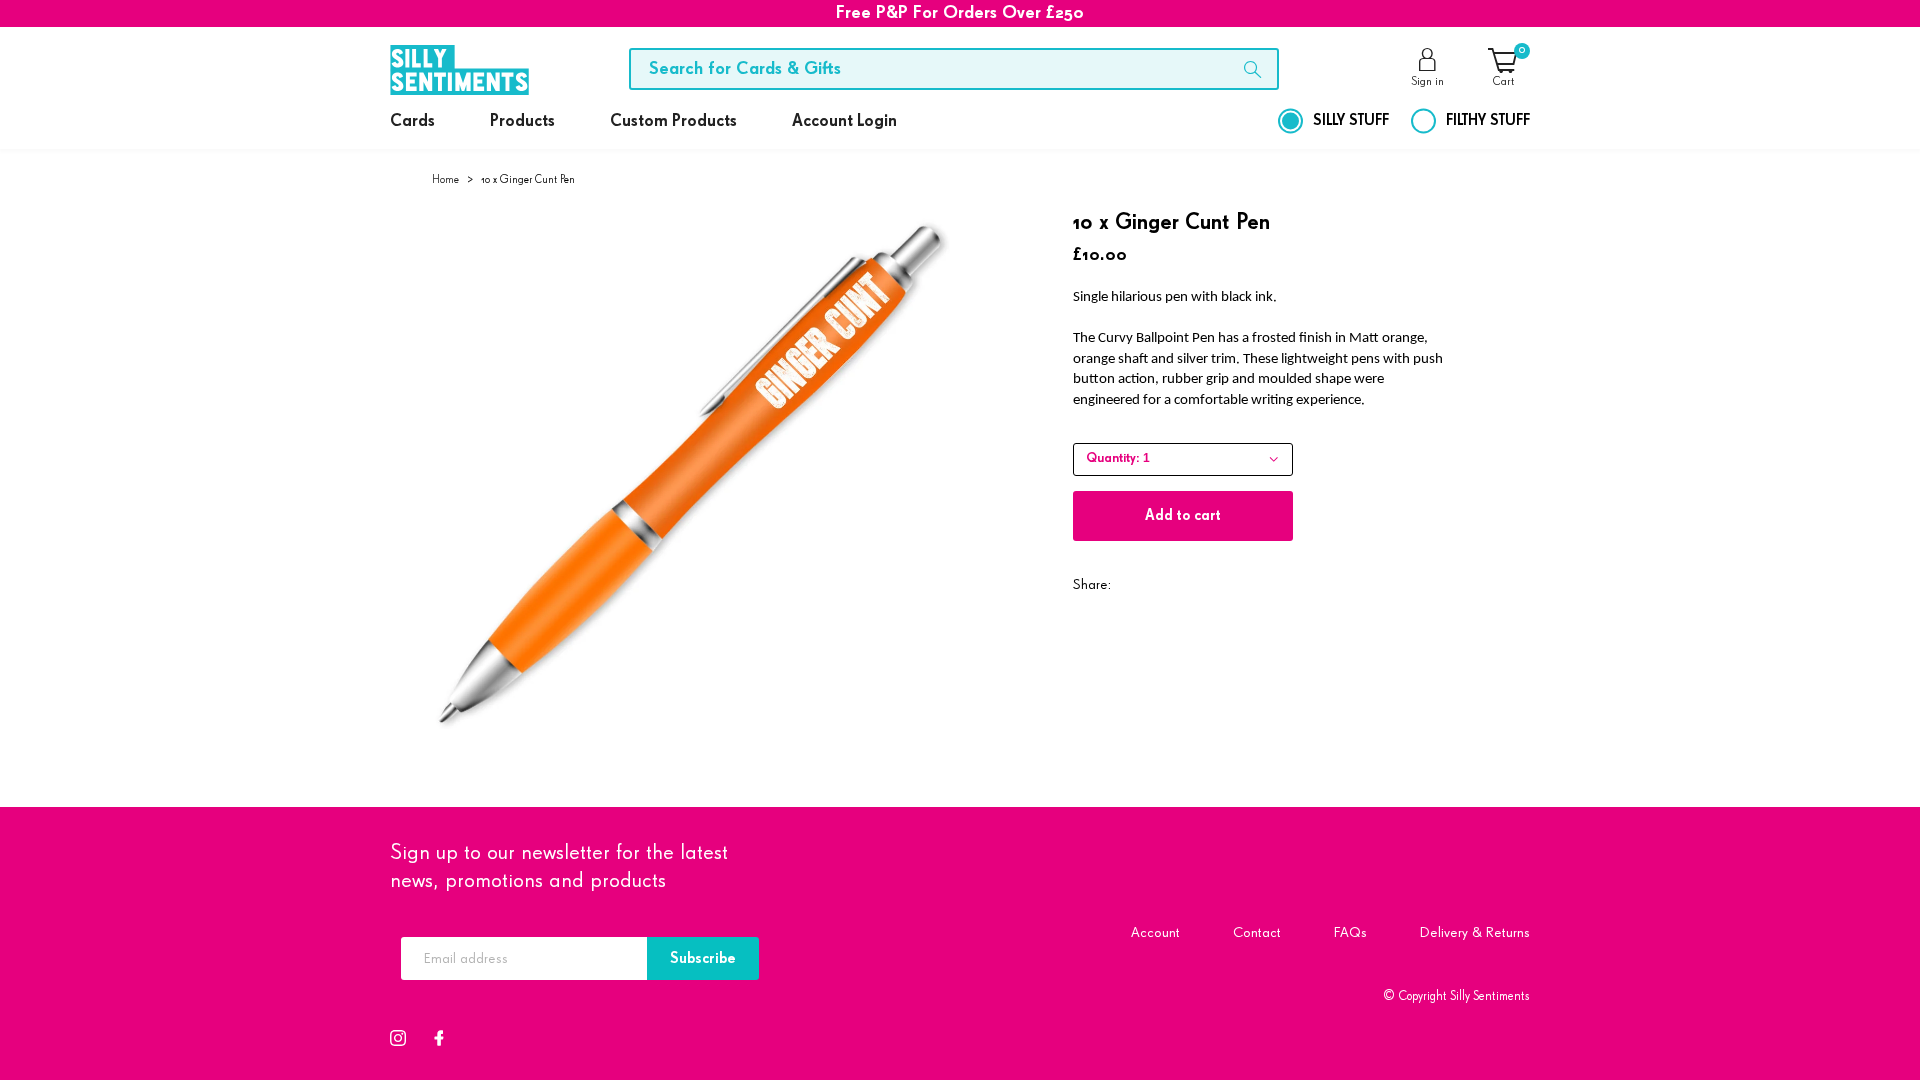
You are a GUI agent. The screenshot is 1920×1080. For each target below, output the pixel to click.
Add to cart (1183, 515)
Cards (412, 121)
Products (522, 121)
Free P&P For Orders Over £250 (960, 13)
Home (445, 179)
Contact (1257, 932)
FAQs (1350, 932)
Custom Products (673, 121)
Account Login (844, 121)
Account (1155, 932)
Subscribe (703, 958)
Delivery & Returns (1475, 932)
